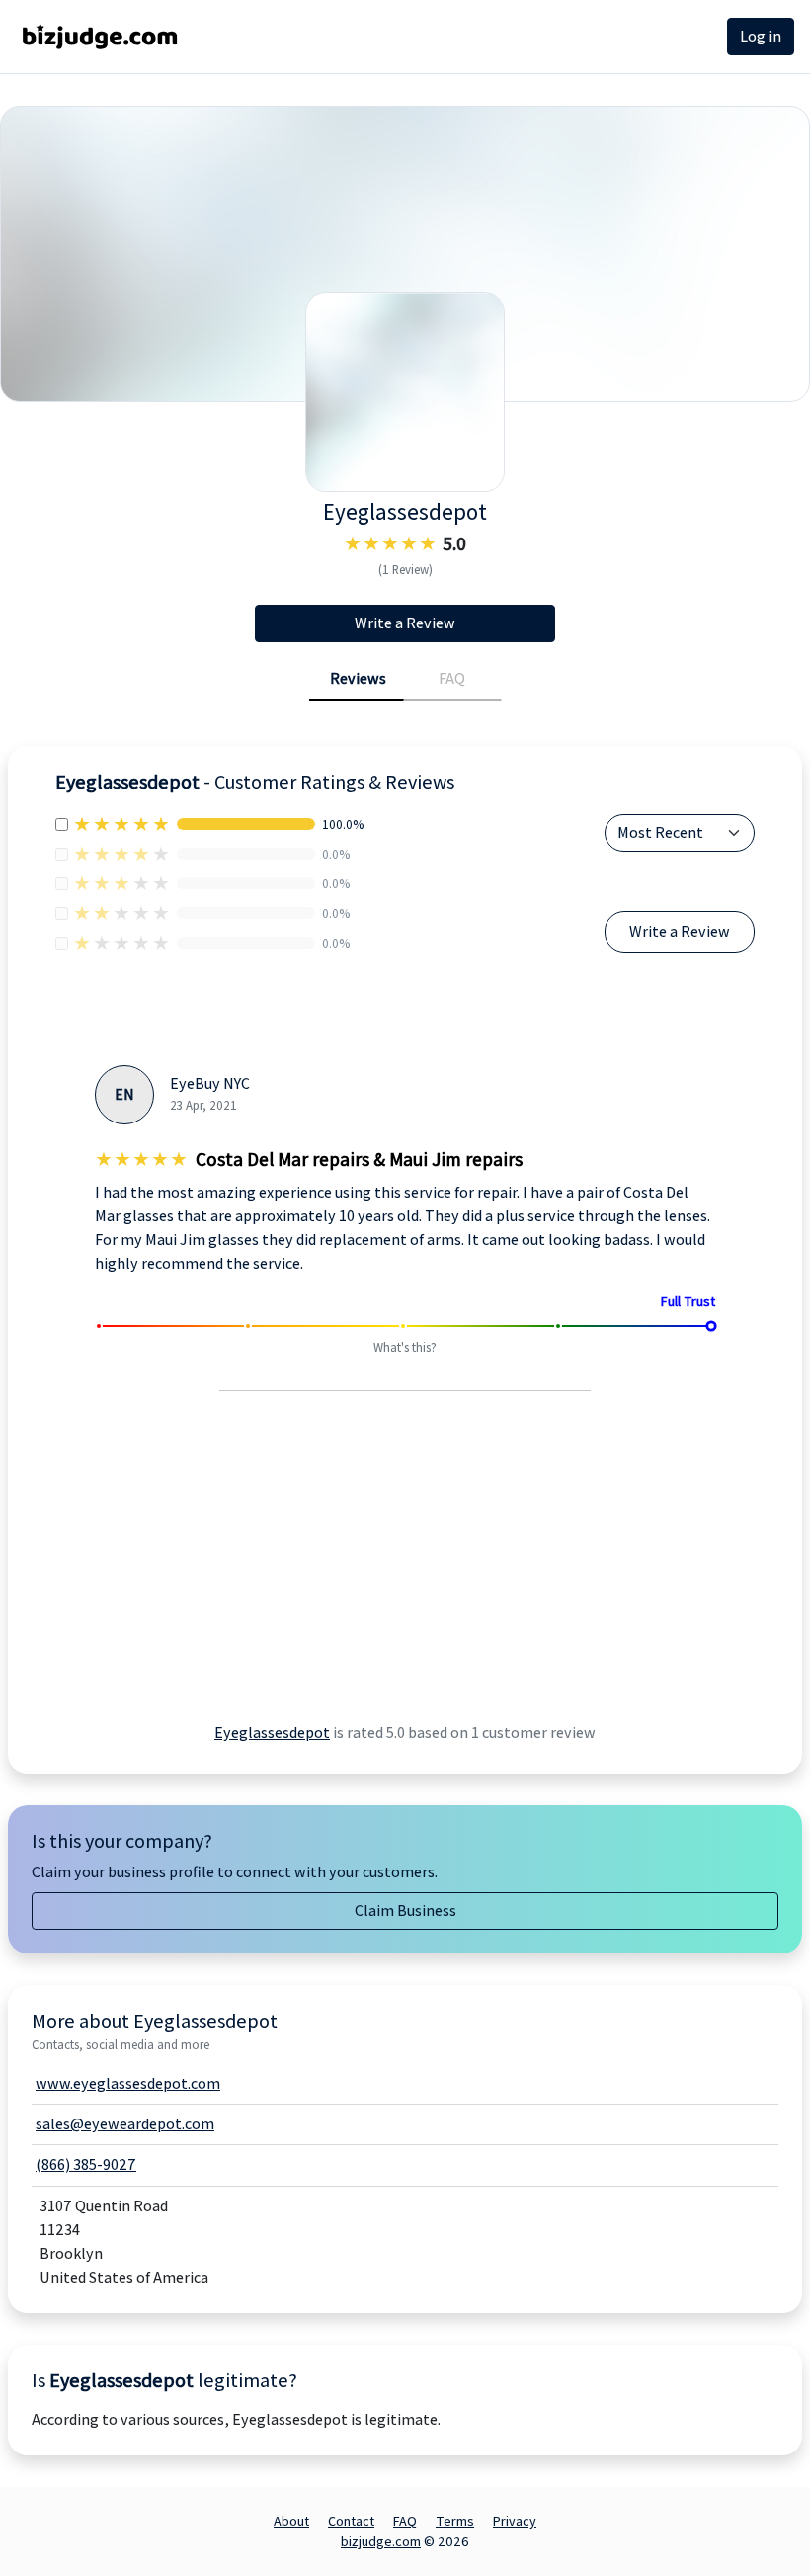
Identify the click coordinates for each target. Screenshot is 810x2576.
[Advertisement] (228, 1581)
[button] (134, 1309)
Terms (455, 2521)
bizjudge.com (381, 2541)
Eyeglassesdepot (272, 1733)
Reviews (358, 678)
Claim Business (405, 1911)
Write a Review (405, 623)
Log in (761, 36)
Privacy (515, 2521)
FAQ (452, 678)
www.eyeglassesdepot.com (128, 2083)
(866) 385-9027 (86, 2164)
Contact (351, 2521)
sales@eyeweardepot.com (125, 2124)
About (291, 2521)
